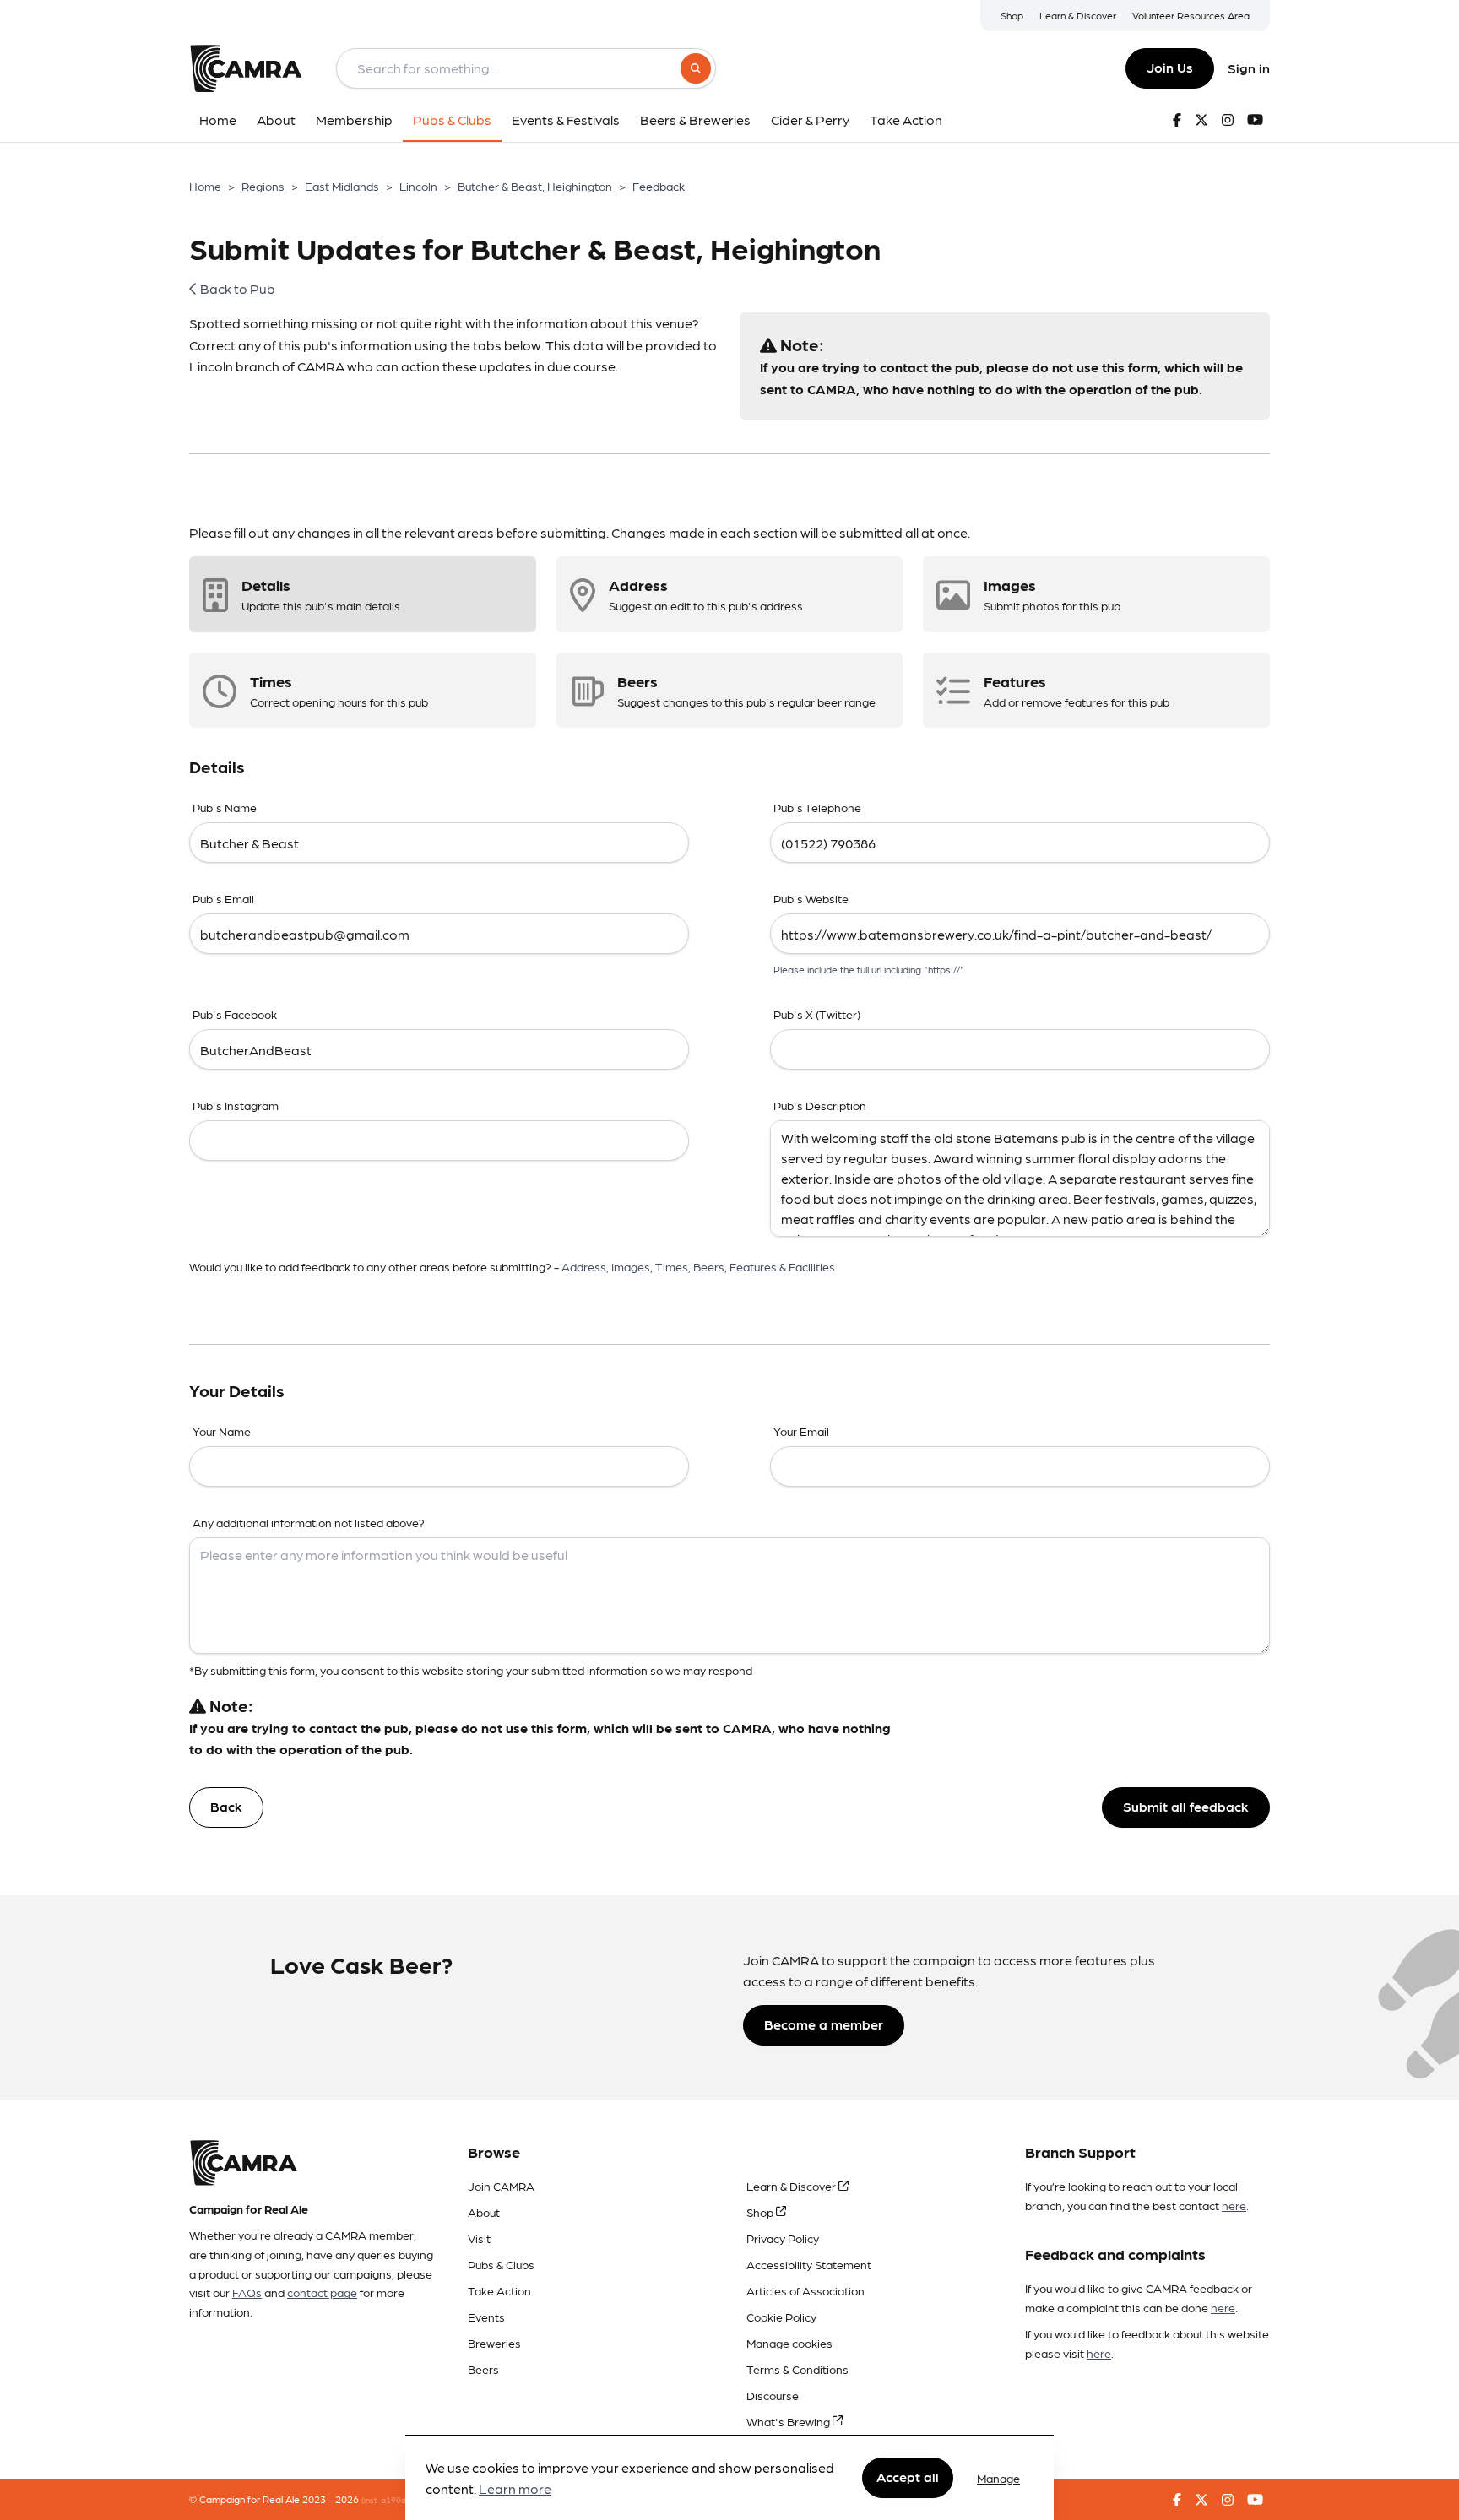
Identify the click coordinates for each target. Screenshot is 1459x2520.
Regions (263, 186)
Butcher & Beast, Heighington (535, 186)
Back (226, 1806)
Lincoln (418, 186)
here (1234, 2205)
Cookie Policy (781, 2317)
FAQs (247, 2292)
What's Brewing (789, 2421)
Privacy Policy (783, 2238)
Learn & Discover (1078, 15)
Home (205, 186)
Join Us (1170, 67)
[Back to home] (246, 68)
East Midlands (342, 186)
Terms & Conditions (797, 2369)
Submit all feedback (1186, 1806)
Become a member (824, 2024)
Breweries (494, 2343)
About (484, 2212)
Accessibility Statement (809, 2264)
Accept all (908, 2477)
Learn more (515, 2489)
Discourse (773, 2395)
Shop (1012, 15)
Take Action (499, 2290)
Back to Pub (236, 288)
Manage (998, 2478)
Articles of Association (805, 2290)
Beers (483, 2369)
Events (486, 2317)
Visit (479, 2238)
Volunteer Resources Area (1191, 15)
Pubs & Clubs (501, 2264)
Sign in (1249, 68)
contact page (322, 2292)
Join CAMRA (501, 2186)
